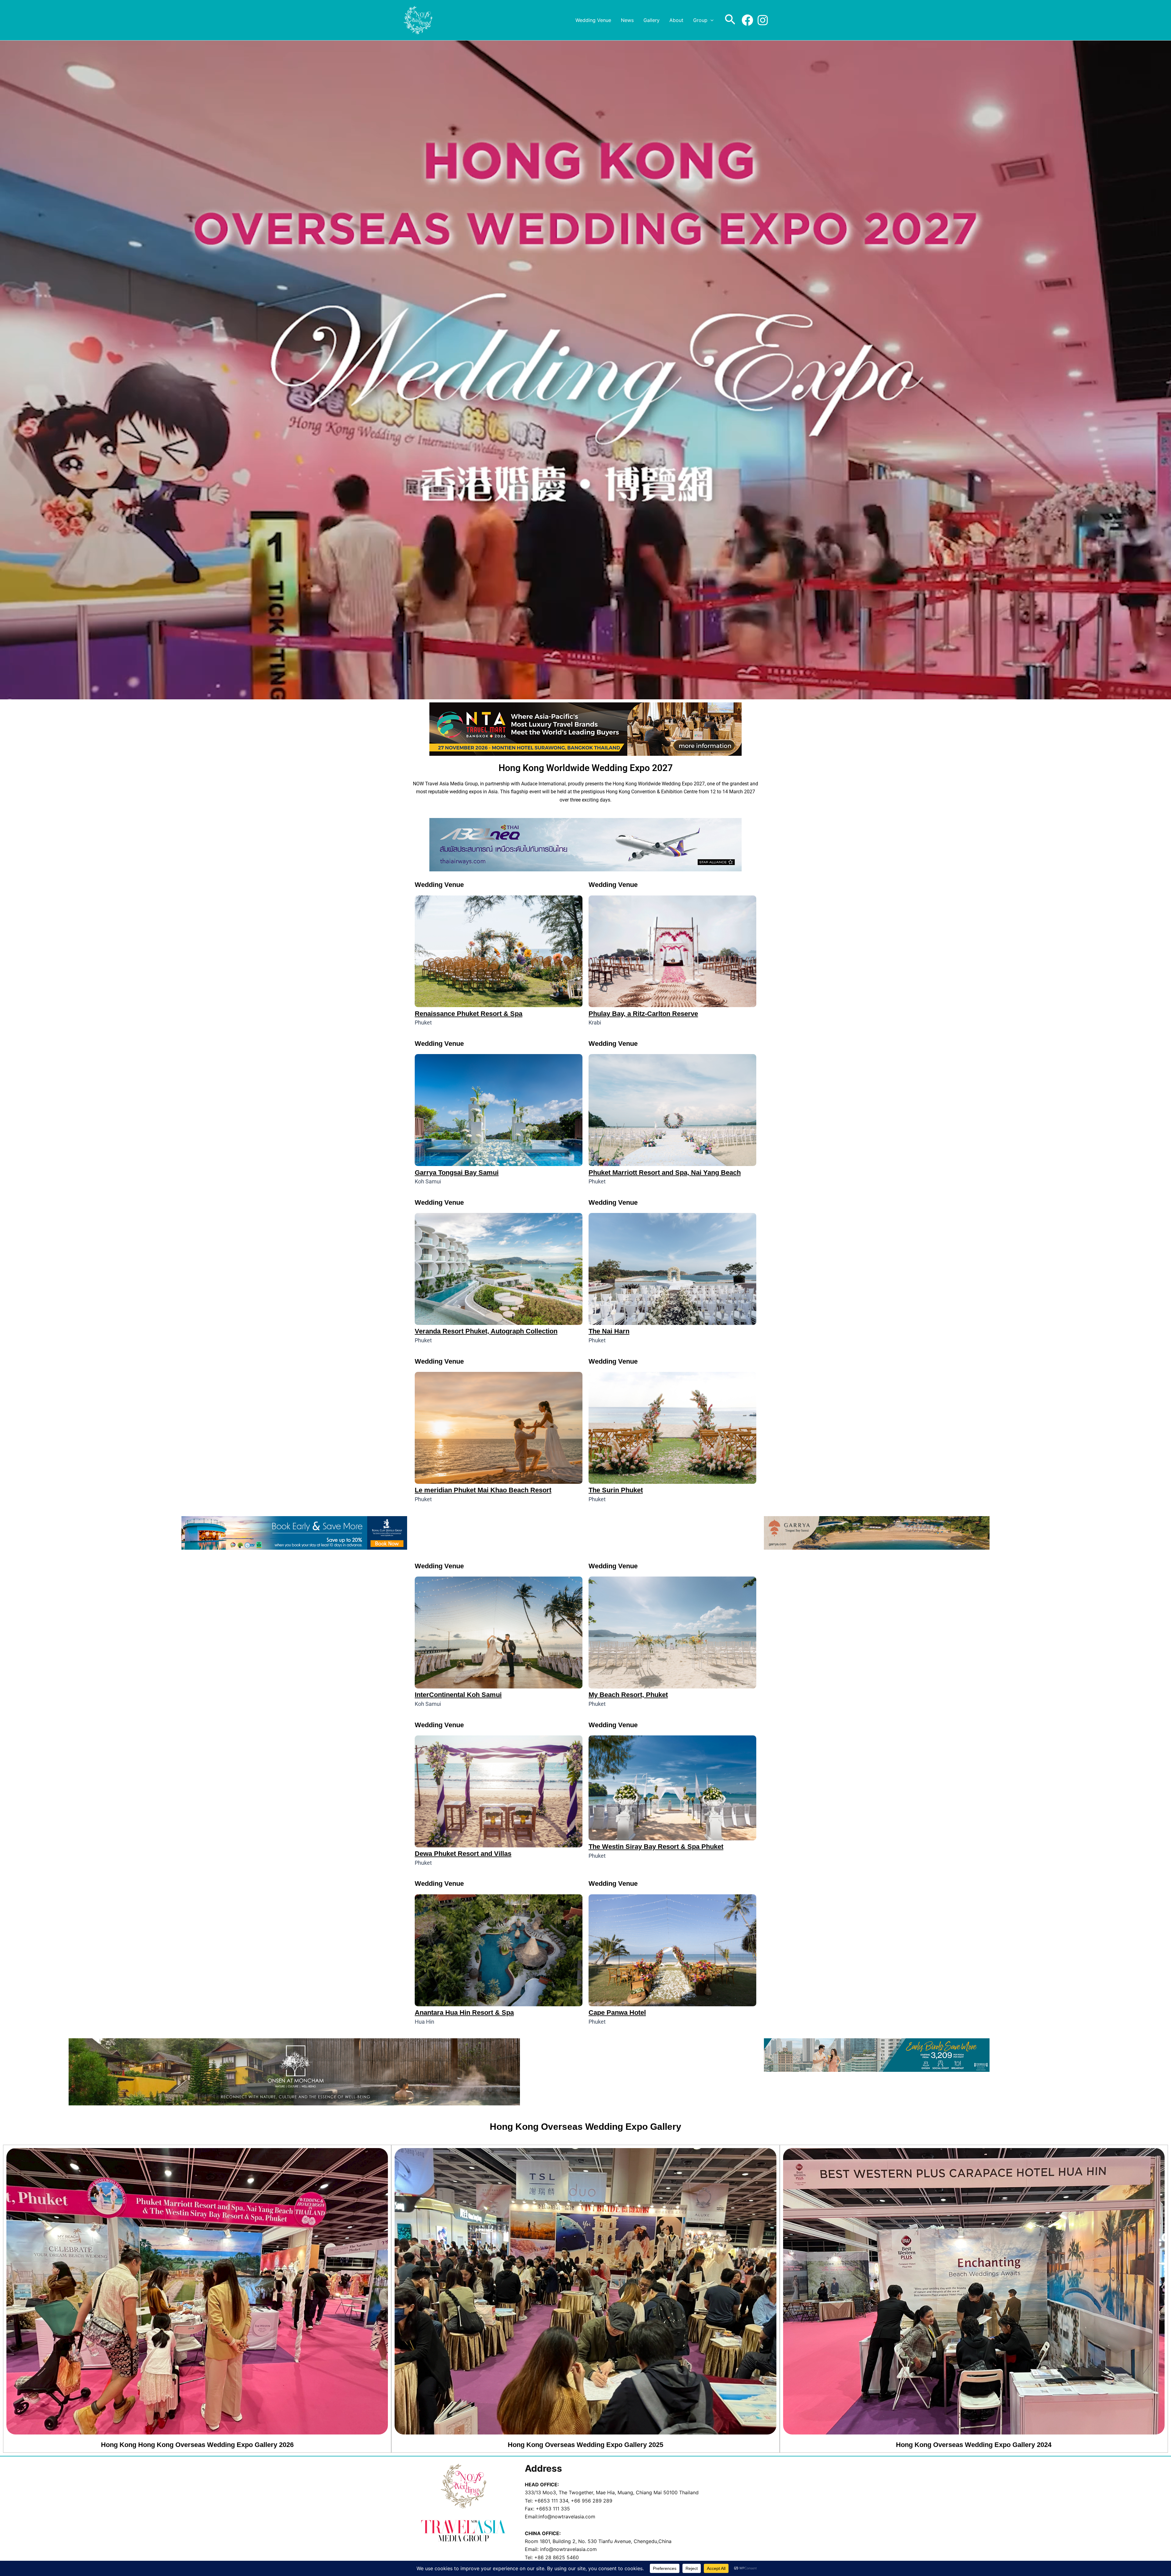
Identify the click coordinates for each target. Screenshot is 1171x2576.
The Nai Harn (609, 1331)
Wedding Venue (593, 20)
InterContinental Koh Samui (458, 1695)
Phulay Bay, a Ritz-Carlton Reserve (643, 1014)
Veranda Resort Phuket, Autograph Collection (486, 1331)
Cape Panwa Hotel (617, 2013)
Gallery (652, 20)
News (627, 20)
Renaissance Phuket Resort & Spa (469, 1014)
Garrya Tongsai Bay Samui (457, 1173)
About (676, 20)
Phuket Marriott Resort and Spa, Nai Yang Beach (665, 1173)
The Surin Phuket (616, 1490)
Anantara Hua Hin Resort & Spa (464, 2013)
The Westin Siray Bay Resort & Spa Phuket (656, 1847)
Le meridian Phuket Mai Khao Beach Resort (483, 1490)
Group (700, 20)
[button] (711, 20)
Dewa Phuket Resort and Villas (463, 1854)
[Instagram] (763, 20)
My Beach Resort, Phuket (628, 1695)
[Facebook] (747, 20)
